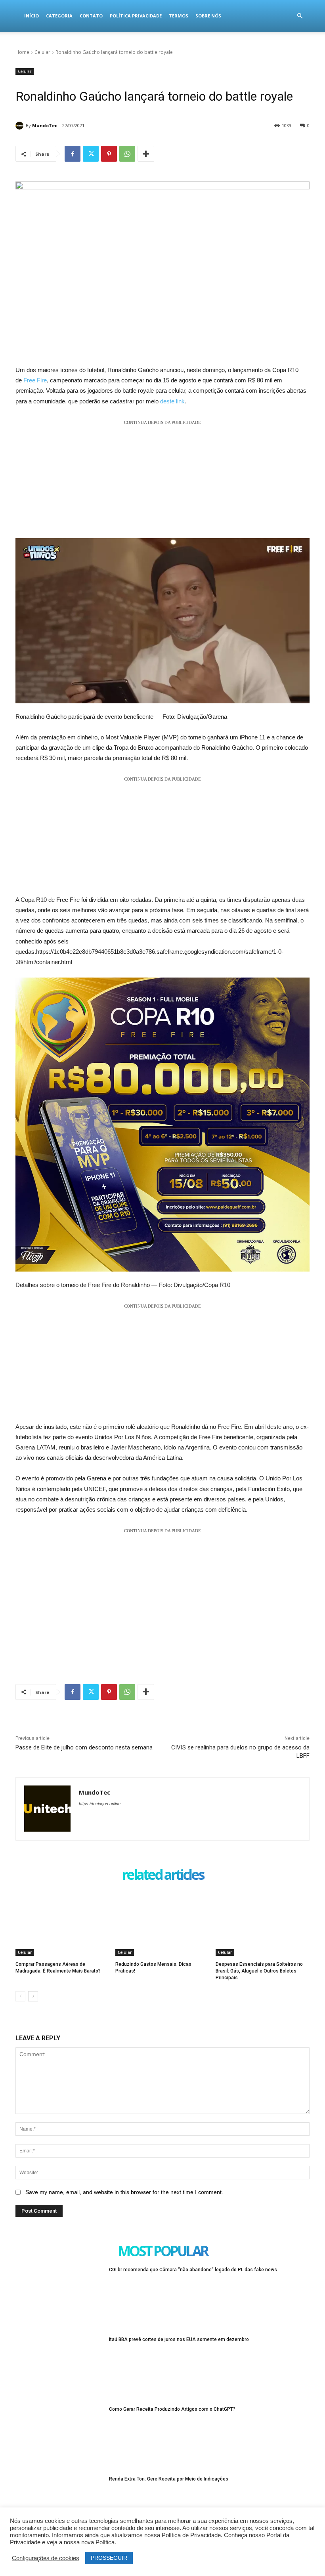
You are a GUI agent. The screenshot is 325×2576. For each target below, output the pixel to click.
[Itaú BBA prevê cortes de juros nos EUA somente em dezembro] (60, 2367)
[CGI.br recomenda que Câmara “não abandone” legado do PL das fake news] (60, 2297)
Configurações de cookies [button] (46, 2558)
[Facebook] (73, 154)
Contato (91, 16)
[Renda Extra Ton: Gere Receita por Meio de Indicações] (60, 2507)
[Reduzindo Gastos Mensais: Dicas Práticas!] (162, 1923)
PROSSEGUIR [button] (109, 2558)
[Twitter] (91, 154)
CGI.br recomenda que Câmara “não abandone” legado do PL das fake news (193, 2270)
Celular (42, 52)
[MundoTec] (21, 126)
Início (32, 16)
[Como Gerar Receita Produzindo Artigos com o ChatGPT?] (60, 2437)
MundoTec (45, 125)
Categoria (59, 16)
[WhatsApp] (127, 154)
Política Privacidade (136, 16)
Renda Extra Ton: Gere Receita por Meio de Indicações (169, 2479)
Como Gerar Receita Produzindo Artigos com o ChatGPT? (172, 2409)
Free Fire (35, 380)
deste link (172, 401)
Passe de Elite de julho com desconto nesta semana (84, 1747)
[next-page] (33, 1996)
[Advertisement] (162, 483)
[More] (146, 154)
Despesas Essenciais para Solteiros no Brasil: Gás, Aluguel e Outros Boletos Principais (259, 1971)
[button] (300, 16)
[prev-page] (20, 1996)
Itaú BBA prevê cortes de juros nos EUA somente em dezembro (179, 2339)
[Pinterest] (109, 154)
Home (22, 52)
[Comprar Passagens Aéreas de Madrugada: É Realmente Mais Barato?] (62, 1923)
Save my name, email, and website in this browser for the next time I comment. (124, 2192)
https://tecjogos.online (100, 1804)
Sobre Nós (208, 16)
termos (179, 16)
